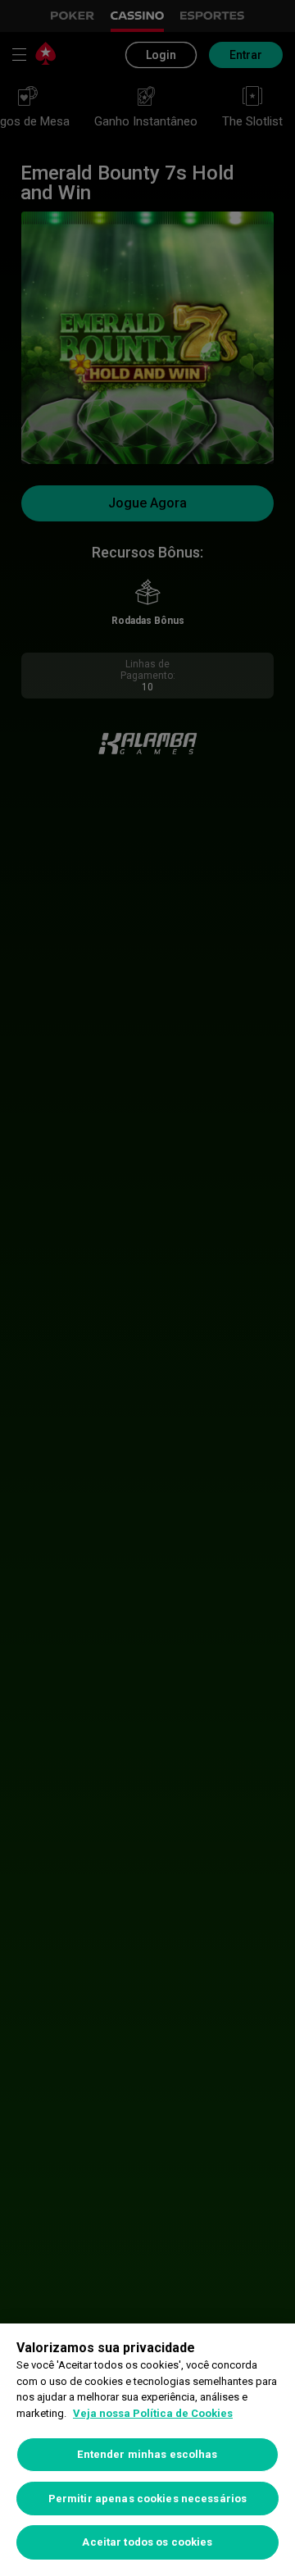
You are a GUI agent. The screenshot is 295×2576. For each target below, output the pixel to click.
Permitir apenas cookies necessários (148, 2499)
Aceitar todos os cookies (147, 2542)
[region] (147, 2450)
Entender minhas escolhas (147, 2454)
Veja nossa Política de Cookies (153, 2413)
